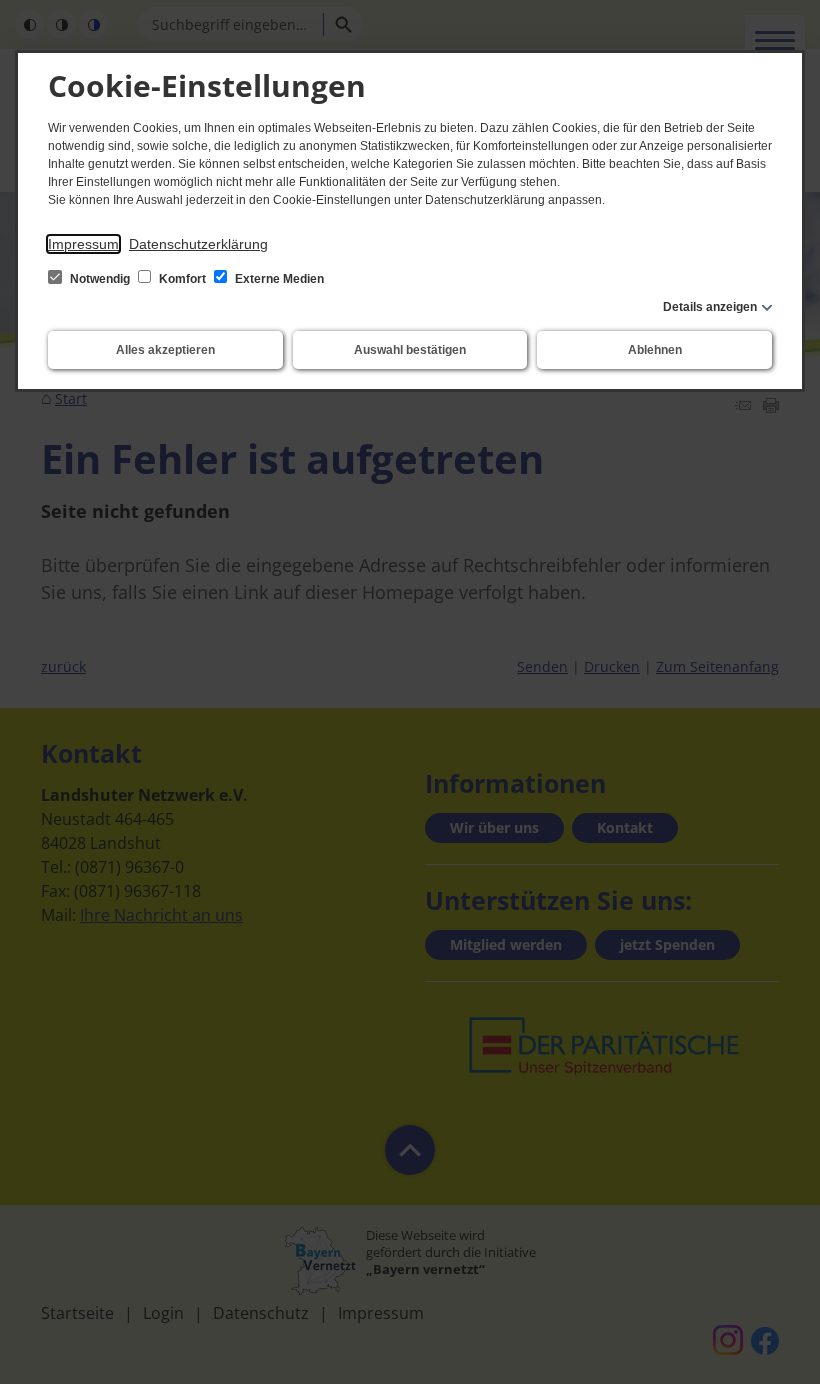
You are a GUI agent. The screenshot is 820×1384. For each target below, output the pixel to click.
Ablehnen (655, 350)
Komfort (182, 279)
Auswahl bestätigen (410, 350)
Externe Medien (278, 279)
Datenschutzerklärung (198, 244)
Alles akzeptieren (165, 350)
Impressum (83, 244)
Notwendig (100, 279)
